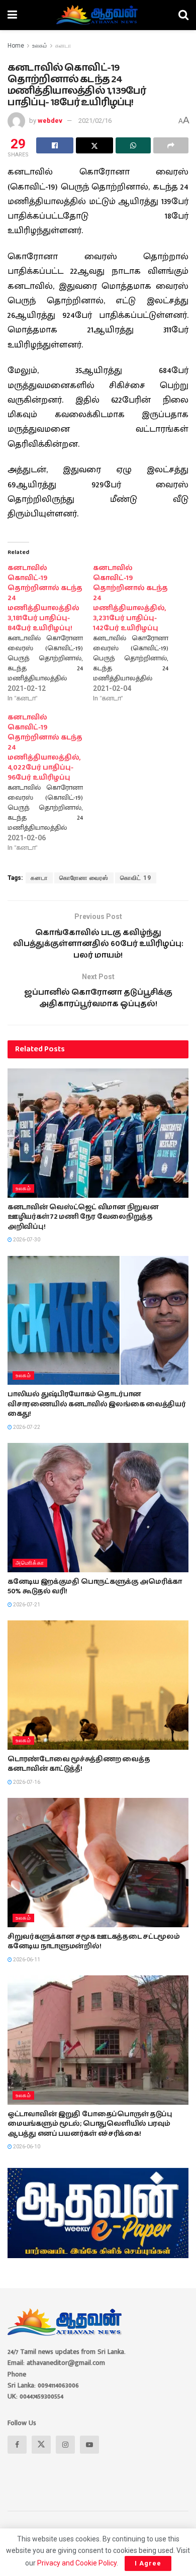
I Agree (148, 2563)
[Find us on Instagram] (65, 2445)
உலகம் (40, 46)
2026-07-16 (26, 1782)
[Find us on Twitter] (41, 2445)
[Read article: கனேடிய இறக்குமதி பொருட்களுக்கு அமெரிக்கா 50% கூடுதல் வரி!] (98, 1507)
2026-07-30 (26, 1240)
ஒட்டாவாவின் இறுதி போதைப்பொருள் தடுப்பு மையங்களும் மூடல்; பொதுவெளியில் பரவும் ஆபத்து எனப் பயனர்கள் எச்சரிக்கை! (90, 2124)
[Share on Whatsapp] (133, 145)
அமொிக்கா (30, 1563)
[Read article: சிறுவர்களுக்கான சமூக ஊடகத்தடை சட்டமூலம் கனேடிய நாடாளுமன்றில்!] (98, 1862)
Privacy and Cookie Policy (77, 2563)
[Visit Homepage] (98, 15)
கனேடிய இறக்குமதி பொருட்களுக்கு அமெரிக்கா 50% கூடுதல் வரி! (95, 1587)
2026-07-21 (26, 1605)
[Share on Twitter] (94, 145)
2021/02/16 (95, 121)
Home (16, 46)
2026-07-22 (26, 1427)
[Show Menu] (12, 15)
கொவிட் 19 (136, 878)
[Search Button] (183, 15)
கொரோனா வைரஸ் (84, 878)
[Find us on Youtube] (89, 2445)
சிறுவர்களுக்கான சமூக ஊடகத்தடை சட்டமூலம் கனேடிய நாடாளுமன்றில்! (93, 1942)
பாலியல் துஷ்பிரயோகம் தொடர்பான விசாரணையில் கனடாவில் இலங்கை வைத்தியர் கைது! (97, 1404)
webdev (50, 121)
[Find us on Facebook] (17, 2445)
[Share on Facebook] (55, 145)
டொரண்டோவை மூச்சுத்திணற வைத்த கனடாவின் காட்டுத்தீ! (79, 1764)
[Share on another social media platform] (171, 145)
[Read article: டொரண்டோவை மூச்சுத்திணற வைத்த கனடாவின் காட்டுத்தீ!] (98, 1685)
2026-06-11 (26, 1960)
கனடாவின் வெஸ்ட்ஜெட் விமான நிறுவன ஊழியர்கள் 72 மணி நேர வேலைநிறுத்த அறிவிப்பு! (83, 1217)
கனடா (63, 46)
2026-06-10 (26, 2147)
